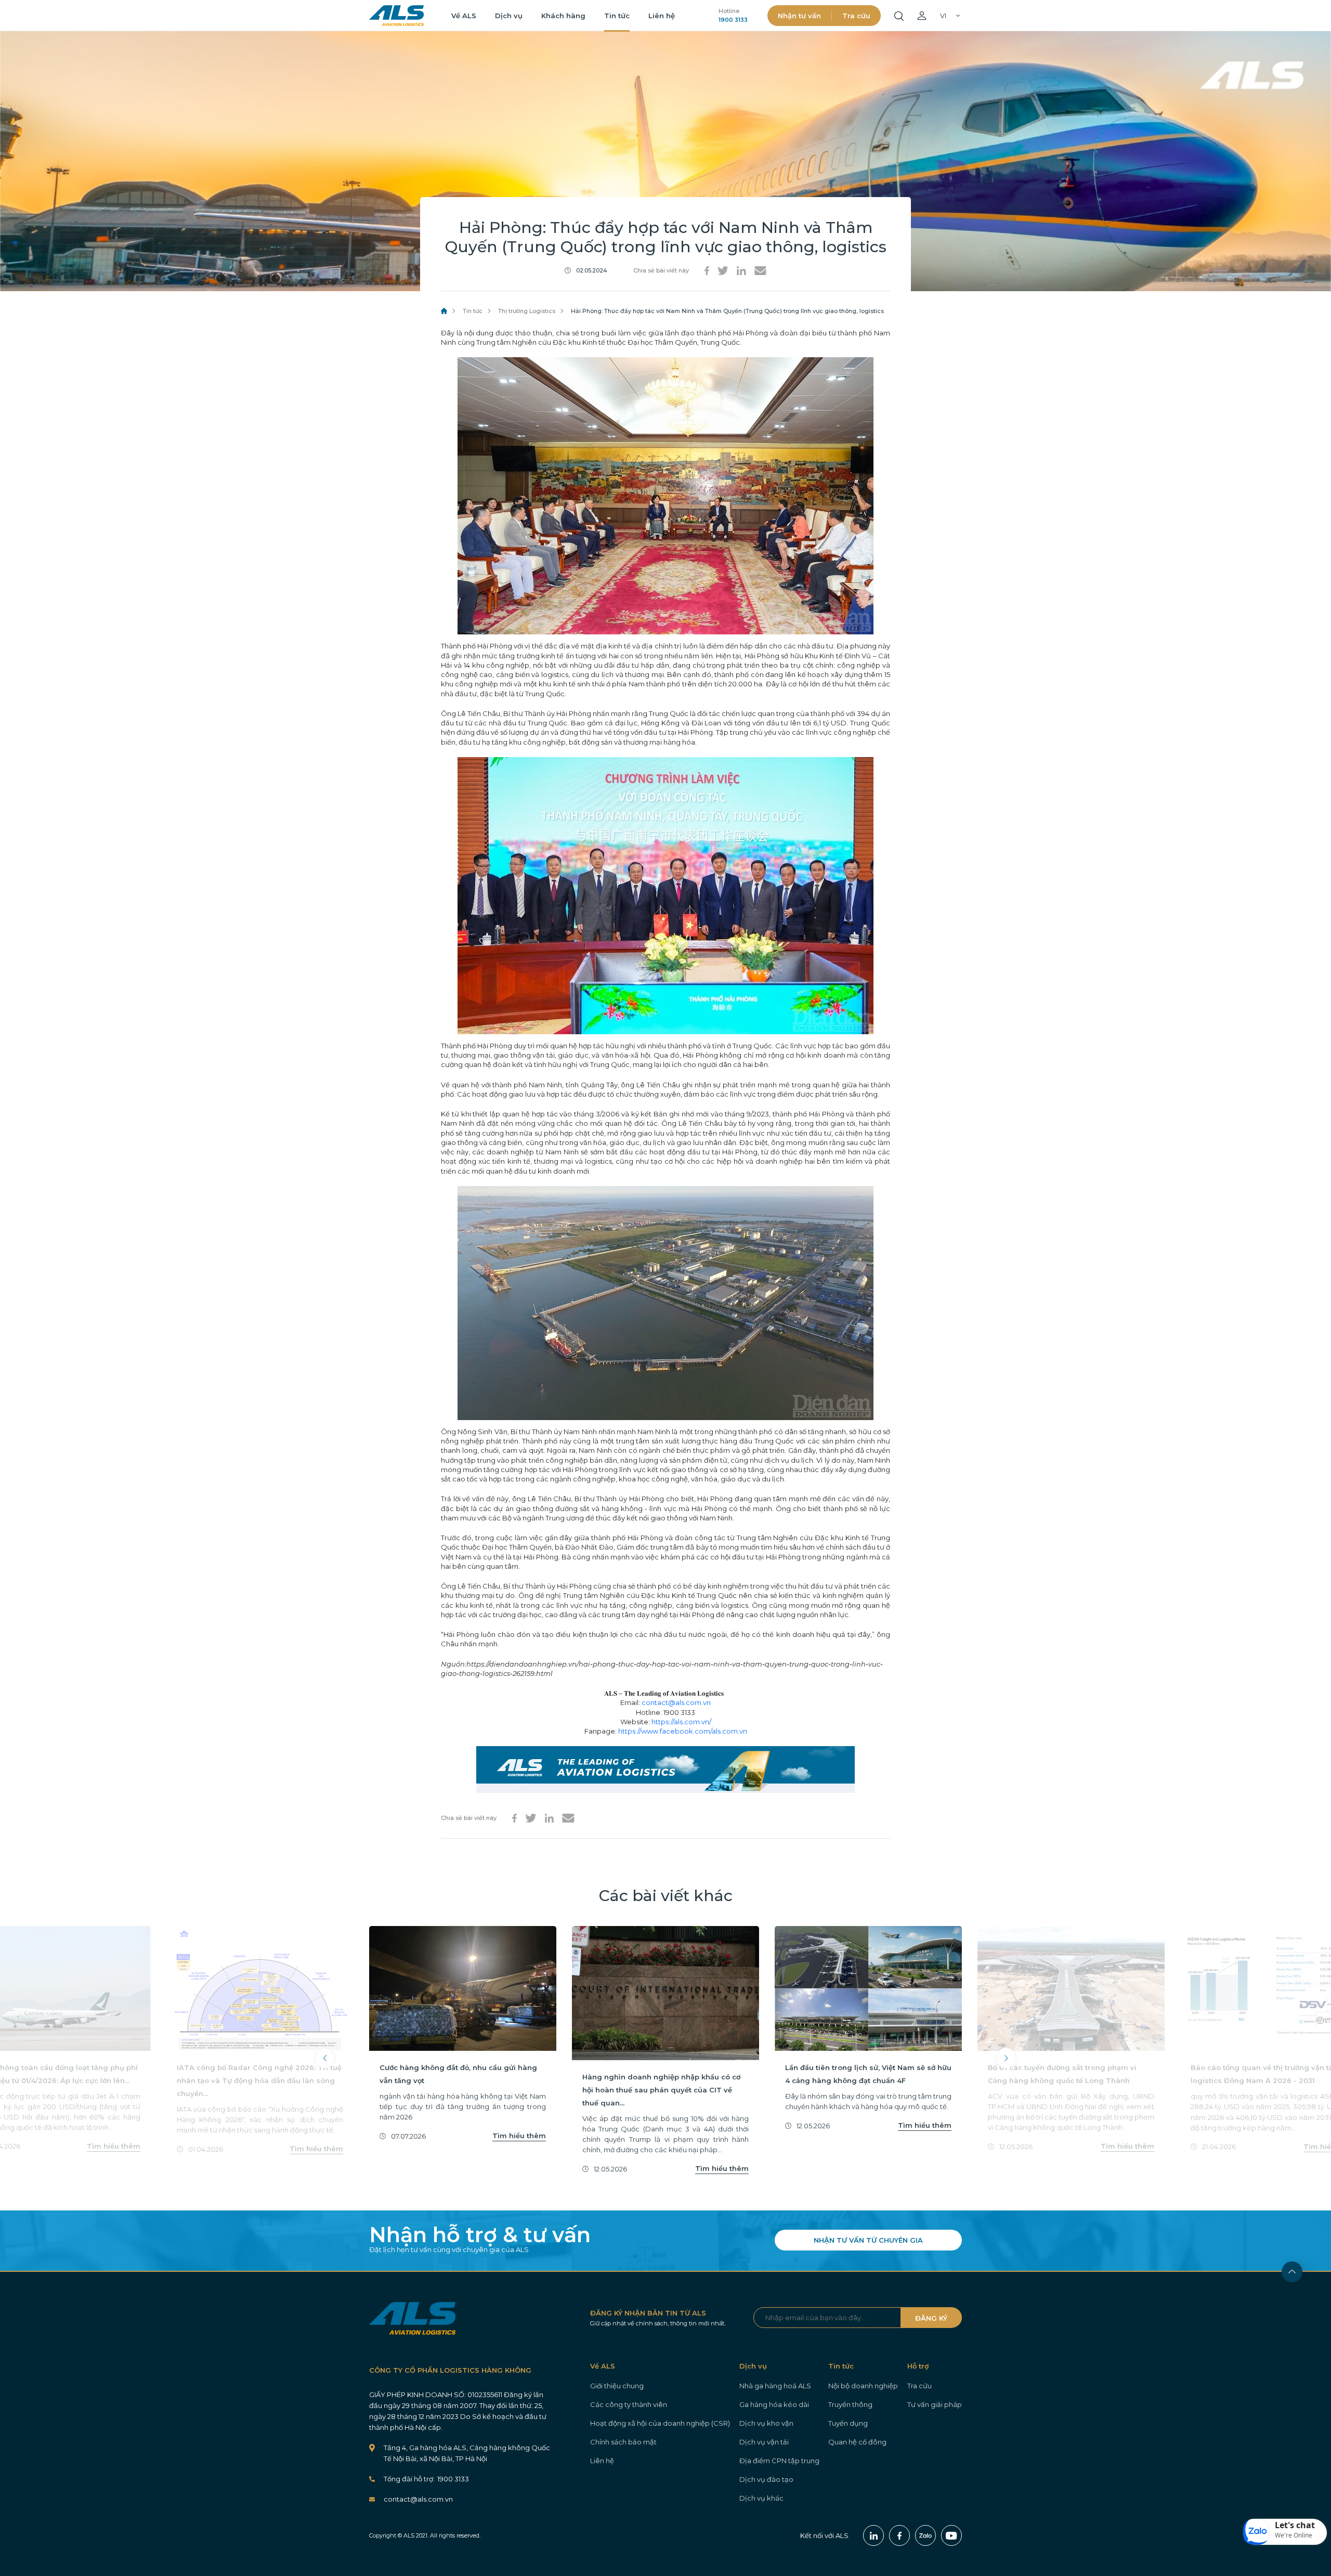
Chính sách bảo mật (623, 2442)
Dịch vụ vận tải (764, 2442)
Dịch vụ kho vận (766, 2423)
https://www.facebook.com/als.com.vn (683, 1731)
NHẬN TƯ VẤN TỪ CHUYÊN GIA (868, 2240)
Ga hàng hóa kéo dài (774, 2404)
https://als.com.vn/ (681, 1722)
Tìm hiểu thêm (114, 2146)
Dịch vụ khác (761, 2498)
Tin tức (617, 16)
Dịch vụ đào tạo (766, 2479)
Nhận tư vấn (799, 16)
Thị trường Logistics (527, 311)
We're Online (1294, 2535)
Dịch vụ (509, 16)
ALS (396, 16)
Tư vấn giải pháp (935, 2404)
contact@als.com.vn (676, 1702)
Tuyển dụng (848, 2423)
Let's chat (1295, 2525)
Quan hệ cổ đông (857, 2442)
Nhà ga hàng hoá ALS (775, 2386)
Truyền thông (850, 2404)
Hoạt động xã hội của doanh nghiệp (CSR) (660, 2423)
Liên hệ (662, 16)
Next (1006, 2058)
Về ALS (464, 16)
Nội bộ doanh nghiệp (863, 2386)
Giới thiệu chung (617, 2386)
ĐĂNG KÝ (931, 2318)
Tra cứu (856, 16)
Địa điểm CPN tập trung (779, 2461)
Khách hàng (563, 16)
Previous (325, 2058)
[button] (1285, 2532)
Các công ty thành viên (629, 2404)
